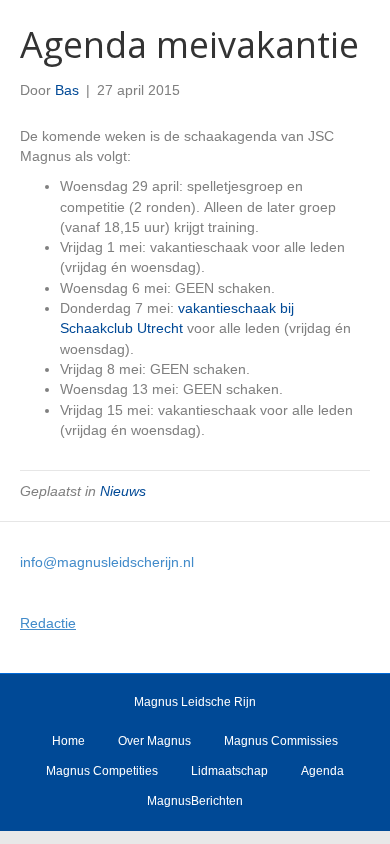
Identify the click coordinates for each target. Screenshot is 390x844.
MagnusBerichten (195, 801)
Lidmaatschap (229, 771)
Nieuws (123, 491)
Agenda (322, 771)
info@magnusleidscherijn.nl (107, 562)
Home (68, 741)
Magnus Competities (102, 771)
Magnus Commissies (281, 741)
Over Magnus (154, 741)
